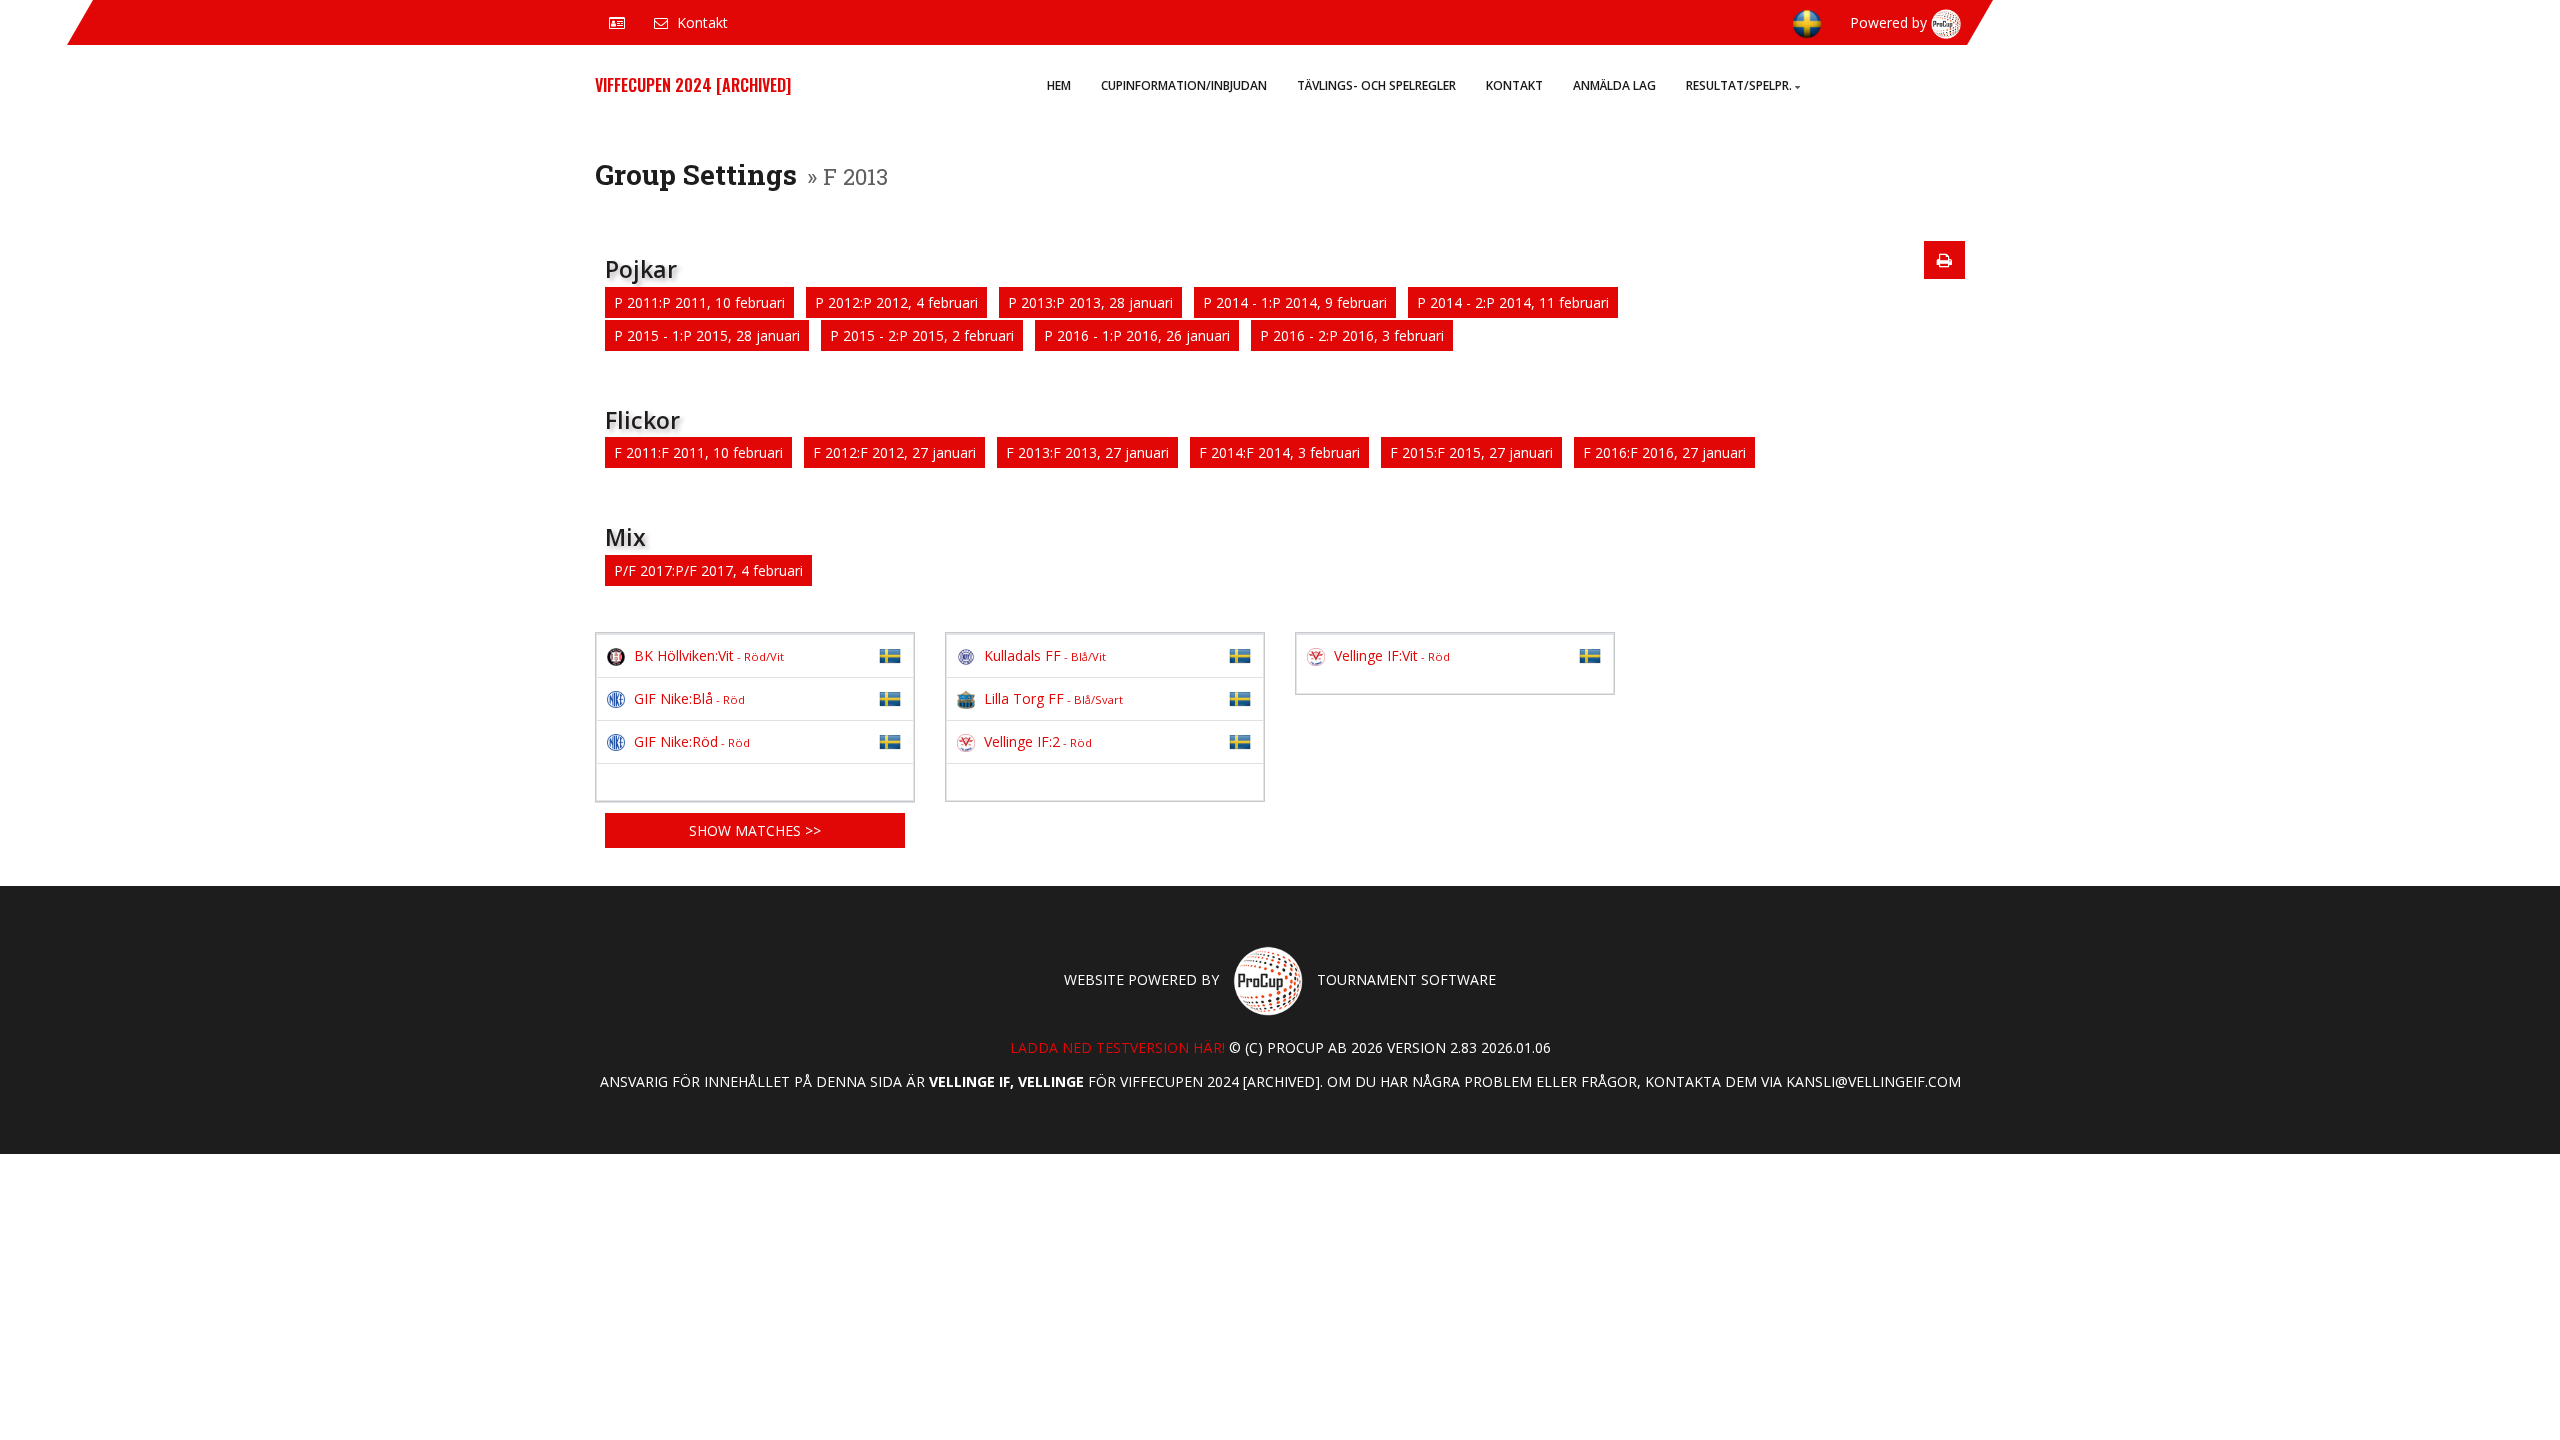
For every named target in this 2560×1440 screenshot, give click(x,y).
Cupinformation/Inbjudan (1184, 85)
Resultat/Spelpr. (1739, 85)
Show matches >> (755, 830)
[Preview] (1944, 260)
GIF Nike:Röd (692, 741)
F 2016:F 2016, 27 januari (1664, 452)
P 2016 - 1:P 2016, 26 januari (1137, 335)
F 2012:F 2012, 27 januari (894, 452)
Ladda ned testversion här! (1117, 1047)
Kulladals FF (1045, 655)
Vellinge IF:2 (1038, 741)
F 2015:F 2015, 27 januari (1471, 452)
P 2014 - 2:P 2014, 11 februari (1513, 302)
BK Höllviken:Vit (709, 655)
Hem (1059, 85)
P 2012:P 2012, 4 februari (896, 302)
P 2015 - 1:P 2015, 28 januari (707, 335)
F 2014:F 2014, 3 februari (1279, 452)
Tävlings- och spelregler (1376, 85)
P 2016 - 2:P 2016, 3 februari (1352, 335)
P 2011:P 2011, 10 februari (699, 302)
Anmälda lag (1614, 85)
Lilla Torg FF (1053, 698)
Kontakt (1514, 85)
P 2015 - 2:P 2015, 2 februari (922, 335)
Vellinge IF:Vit (1392, 655)
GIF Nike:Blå (689, 698)
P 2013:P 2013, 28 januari (1090, 302)
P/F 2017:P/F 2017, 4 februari (708, 570)
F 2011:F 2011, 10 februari (698, 452)
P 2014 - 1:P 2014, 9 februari (1295, 302)
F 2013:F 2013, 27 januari (1087, 452)
